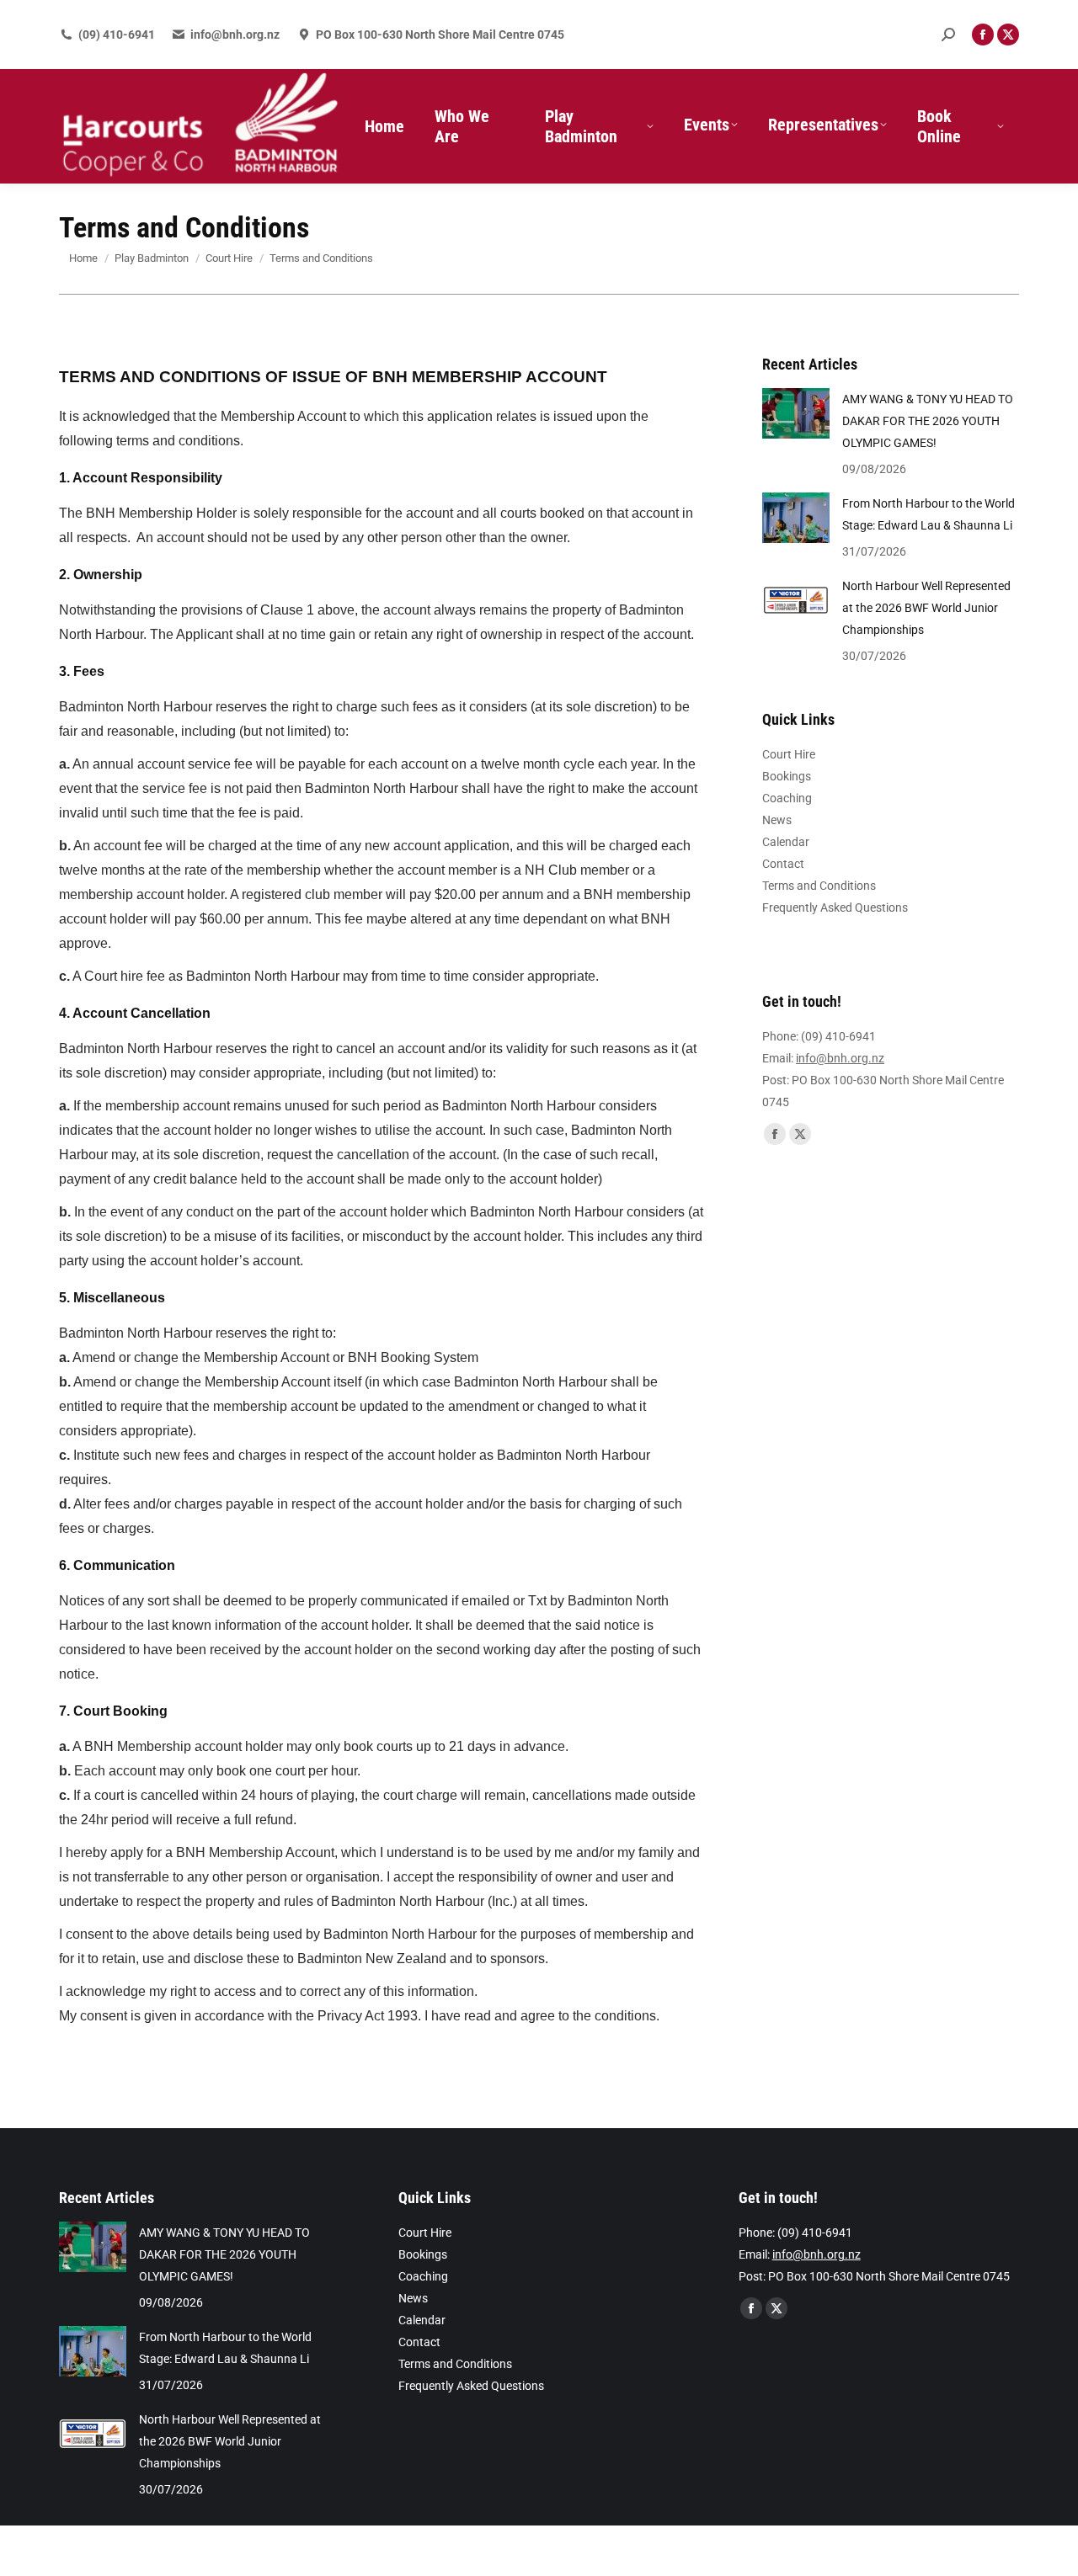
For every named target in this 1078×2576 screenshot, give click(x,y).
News (777, 820)
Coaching (787, 798)
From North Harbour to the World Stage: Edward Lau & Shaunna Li (929, 514)
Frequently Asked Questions (835, 907)
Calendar (786, 842)
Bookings (787, 776)
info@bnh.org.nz (235, 35)
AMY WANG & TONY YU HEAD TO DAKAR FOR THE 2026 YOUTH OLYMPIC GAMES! (928, 421)
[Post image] (796, 413)
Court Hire (789, 754)
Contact (783, 864)
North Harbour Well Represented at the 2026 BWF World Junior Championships (926, 608)
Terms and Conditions (819, 886)
